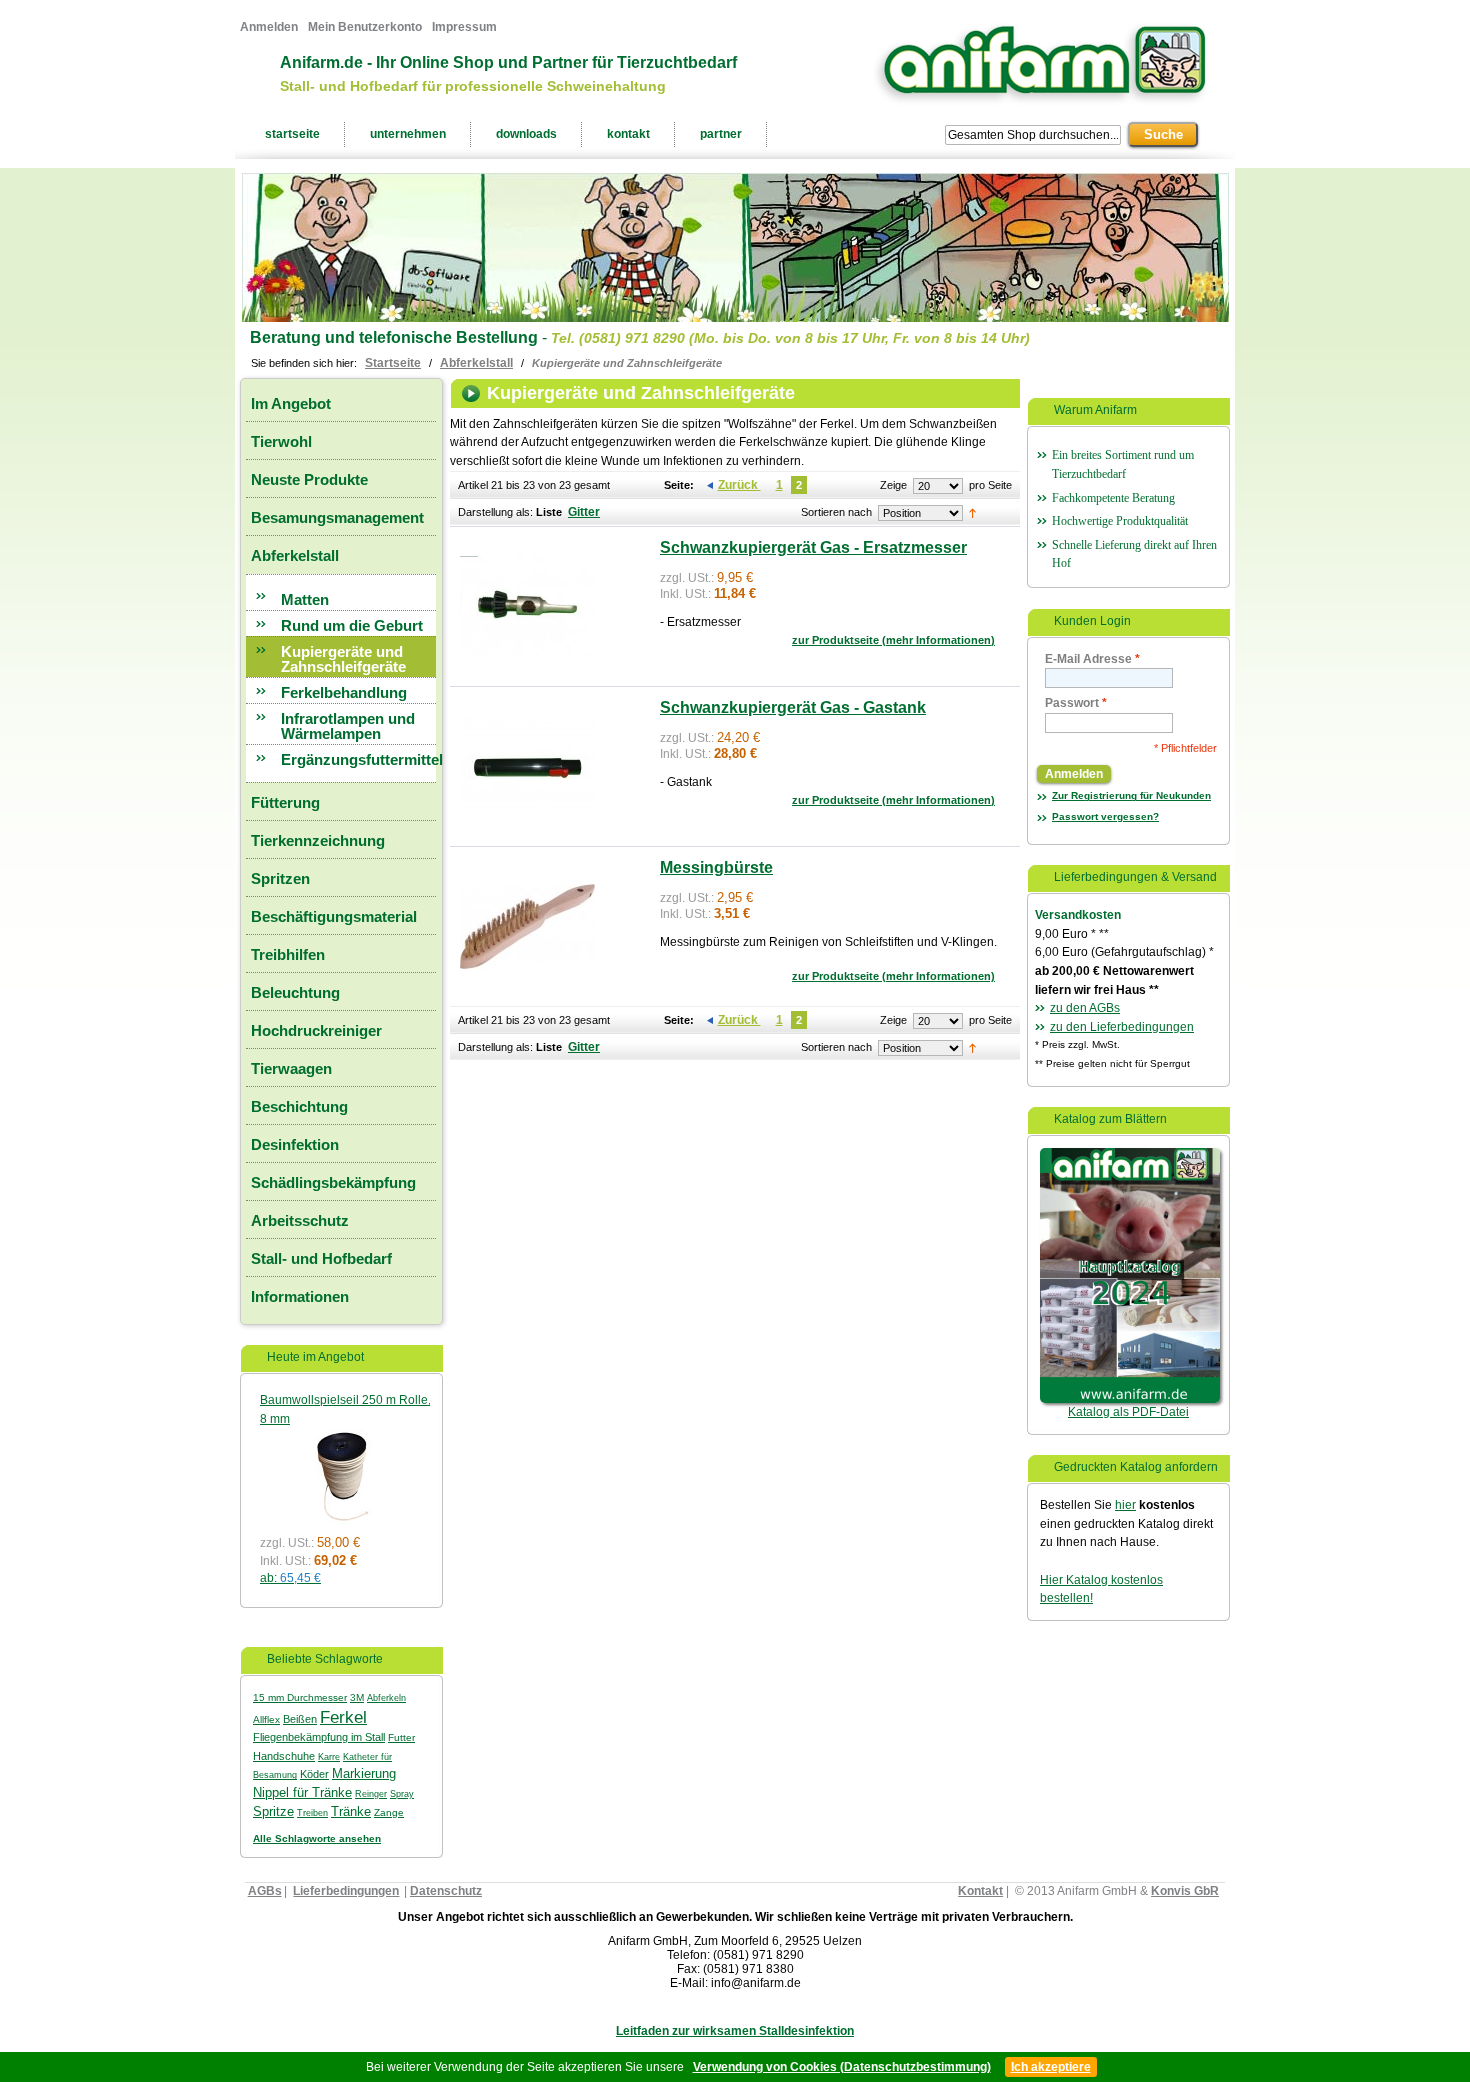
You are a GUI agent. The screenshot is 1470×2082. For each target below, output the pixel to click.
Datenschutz (446, 1891)
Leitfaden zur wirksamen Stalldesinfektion (735, 2031)
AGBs (265, 1891)
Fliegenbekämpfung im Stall (319, 1737)
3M (357, 1697)
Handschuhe (284, 1756)
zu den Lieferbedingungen (1122, 1027)
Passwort (1076, 703)
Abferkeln (386, 1698)
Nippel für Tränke (302, 1792)
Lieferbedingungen (346, 1891)
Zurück (739, 485)
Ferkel (343, 1717)
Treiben (312, 1813)
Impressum (464, 27)
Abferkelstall (476, 363)
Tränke (351, 1811)
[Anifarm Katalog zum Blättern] (1130, 1157)
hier (1125, 1505)
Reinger (371, 1794)
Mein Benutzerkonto (365, 27)
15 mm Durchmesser (300, 1697)
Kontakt (980, 1891)
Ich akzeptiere (1051, 2067)
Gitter (584, 512)
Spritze (273, 1812)
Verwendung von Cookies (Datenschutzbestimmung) (842, 2067)
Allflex (266, 1719)
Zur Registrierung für (1131, 795)
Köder (314, 1774)
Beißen (300, 1719)
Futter (401, 1737)
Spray (402, 1794)
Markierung (364, 1773)
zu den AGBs (1085, 1008)
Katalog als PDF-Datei (1128, 1412)
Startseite (393, 363)
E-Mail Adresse (1092, 659)
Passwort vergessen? (1105, 816)
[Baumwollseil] (340, 1438)
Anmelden (269, 27)
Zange (389, 1812)
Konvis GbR (1185, 1891)
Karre (329, 1756)
